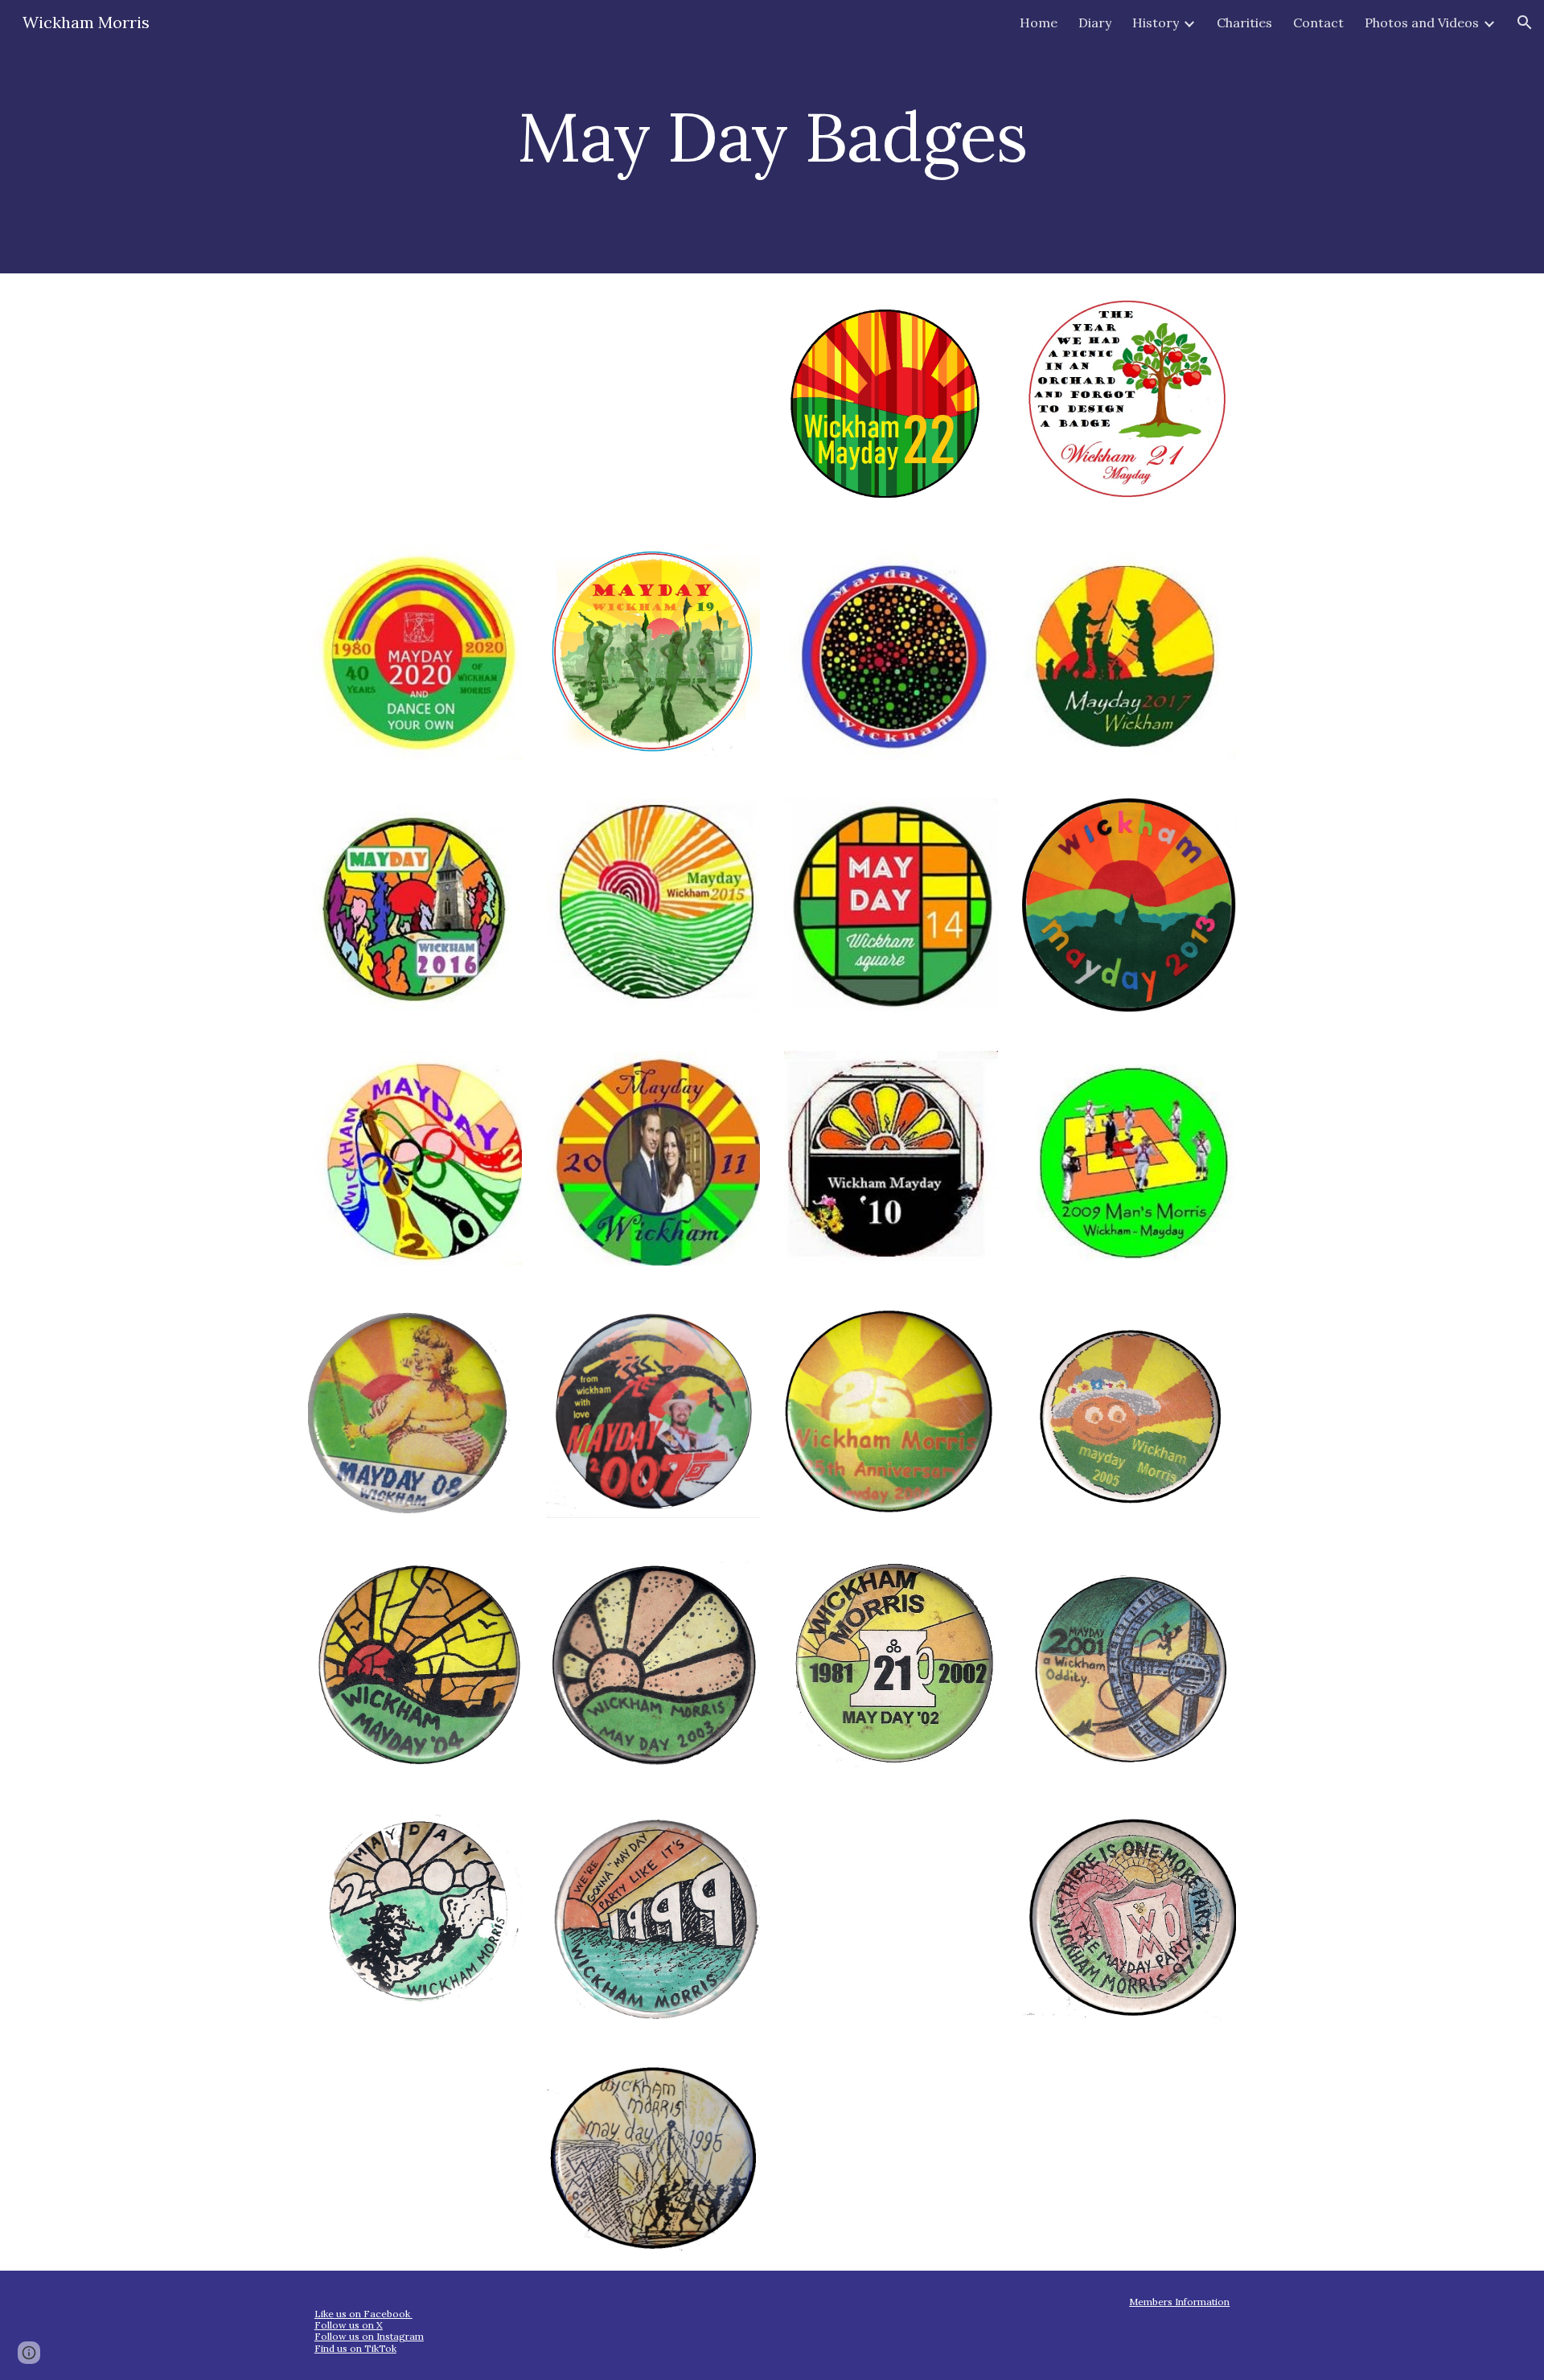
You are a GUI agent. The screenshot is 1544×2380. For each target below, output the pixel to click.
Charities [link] (1244, 23)
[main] (772, 136)
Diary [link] (1095, 23)
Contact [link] (1318, 23)
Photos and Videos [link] (1422, 23)
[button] (1525, 23)
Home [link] (1039, 23)
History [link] (1156, 23)
